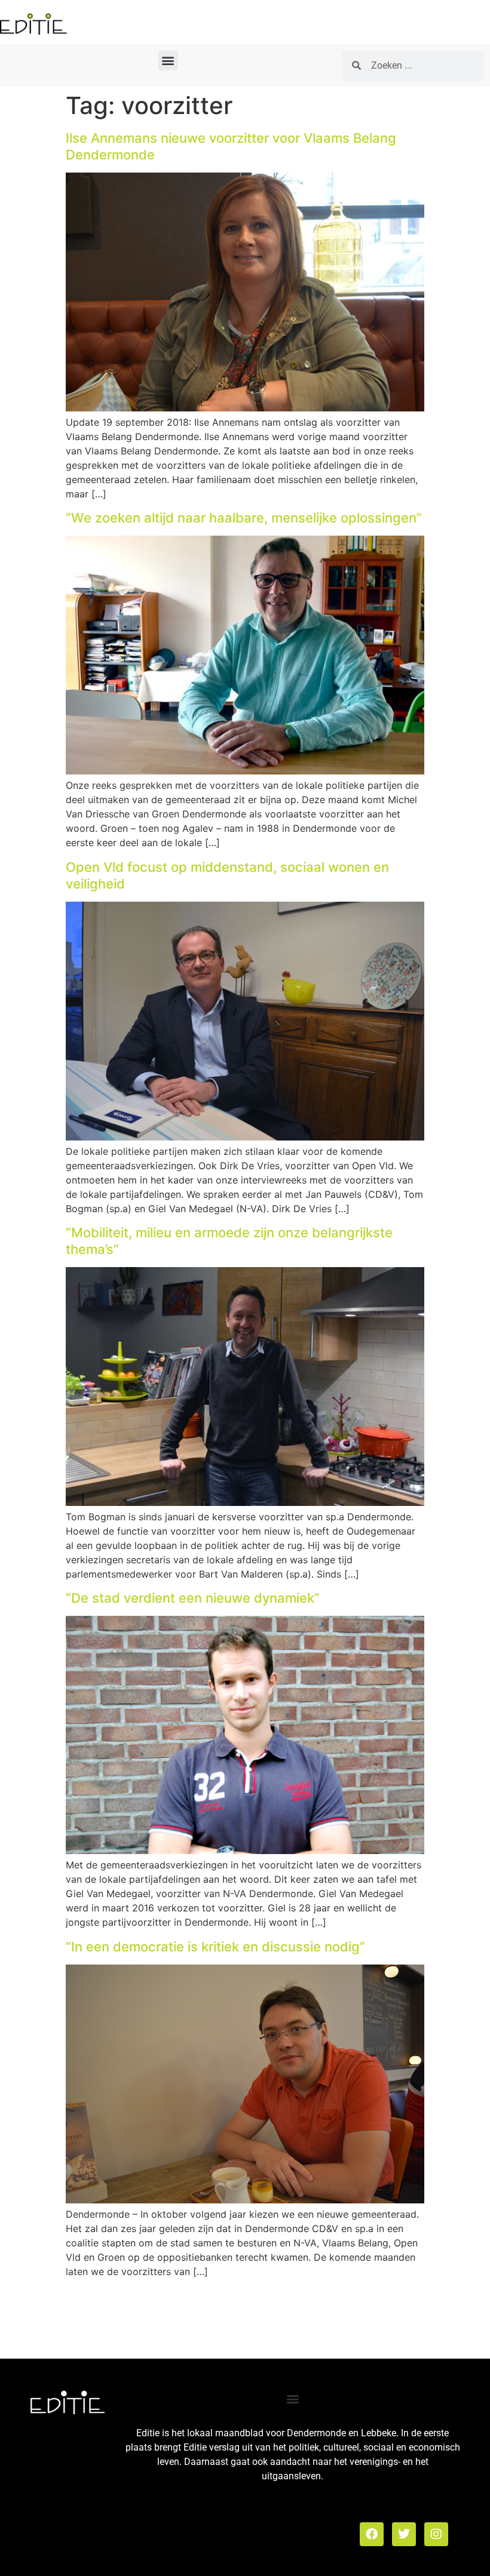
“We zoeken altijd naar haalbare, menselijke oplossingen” (244, 518)
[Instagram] (436, 2534)
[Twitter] (404, 2534)
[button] (168, 61)
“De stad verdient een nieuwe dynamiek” (193, 1598)
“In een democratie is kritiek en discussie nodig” (215, 1947)
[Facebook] (372, 2534)
